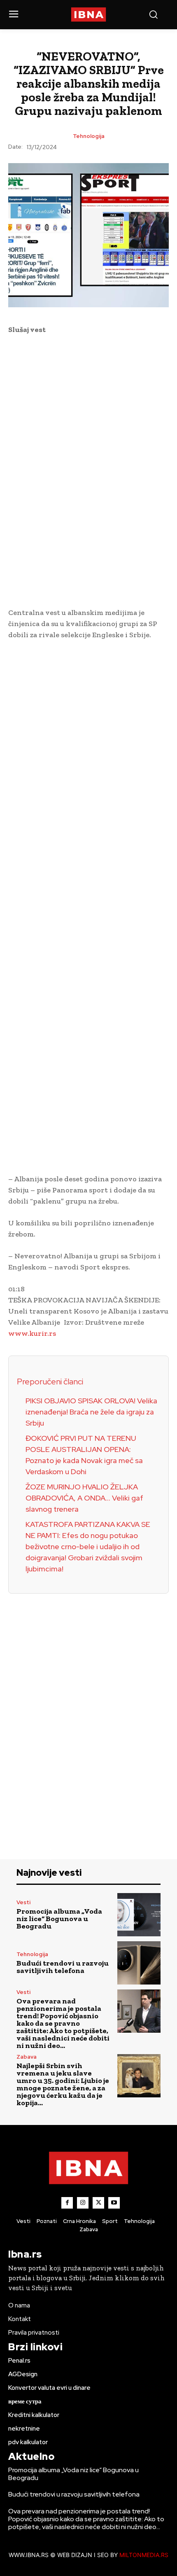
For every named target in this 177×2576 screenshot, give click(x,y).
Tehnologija (89, 136)
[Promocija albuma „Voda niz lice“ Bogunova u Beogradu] (139, 1915)
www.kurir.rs (32, 1333)
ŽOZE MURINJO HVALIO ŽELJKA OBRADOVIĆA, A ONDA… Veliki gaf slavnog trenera (84, 1498)
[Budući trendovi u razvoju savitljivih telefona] (139, 1963)
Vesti (23, 1902)
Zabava (27, 2057)
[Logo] (89, 15)
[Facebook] (67, 2203)
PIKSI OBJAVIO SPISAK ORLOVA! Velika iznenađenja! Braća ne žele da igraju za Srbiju (91, 1412)
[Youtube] (114, 2203)
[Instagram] (83, 2203)
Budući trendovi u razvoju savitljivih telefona (63, 1967)
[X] (98, 2203)
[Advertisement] (88, 470)
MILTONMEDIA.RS (144, 2555)
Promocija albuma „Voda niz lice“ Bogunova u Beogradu (59, 1919)
